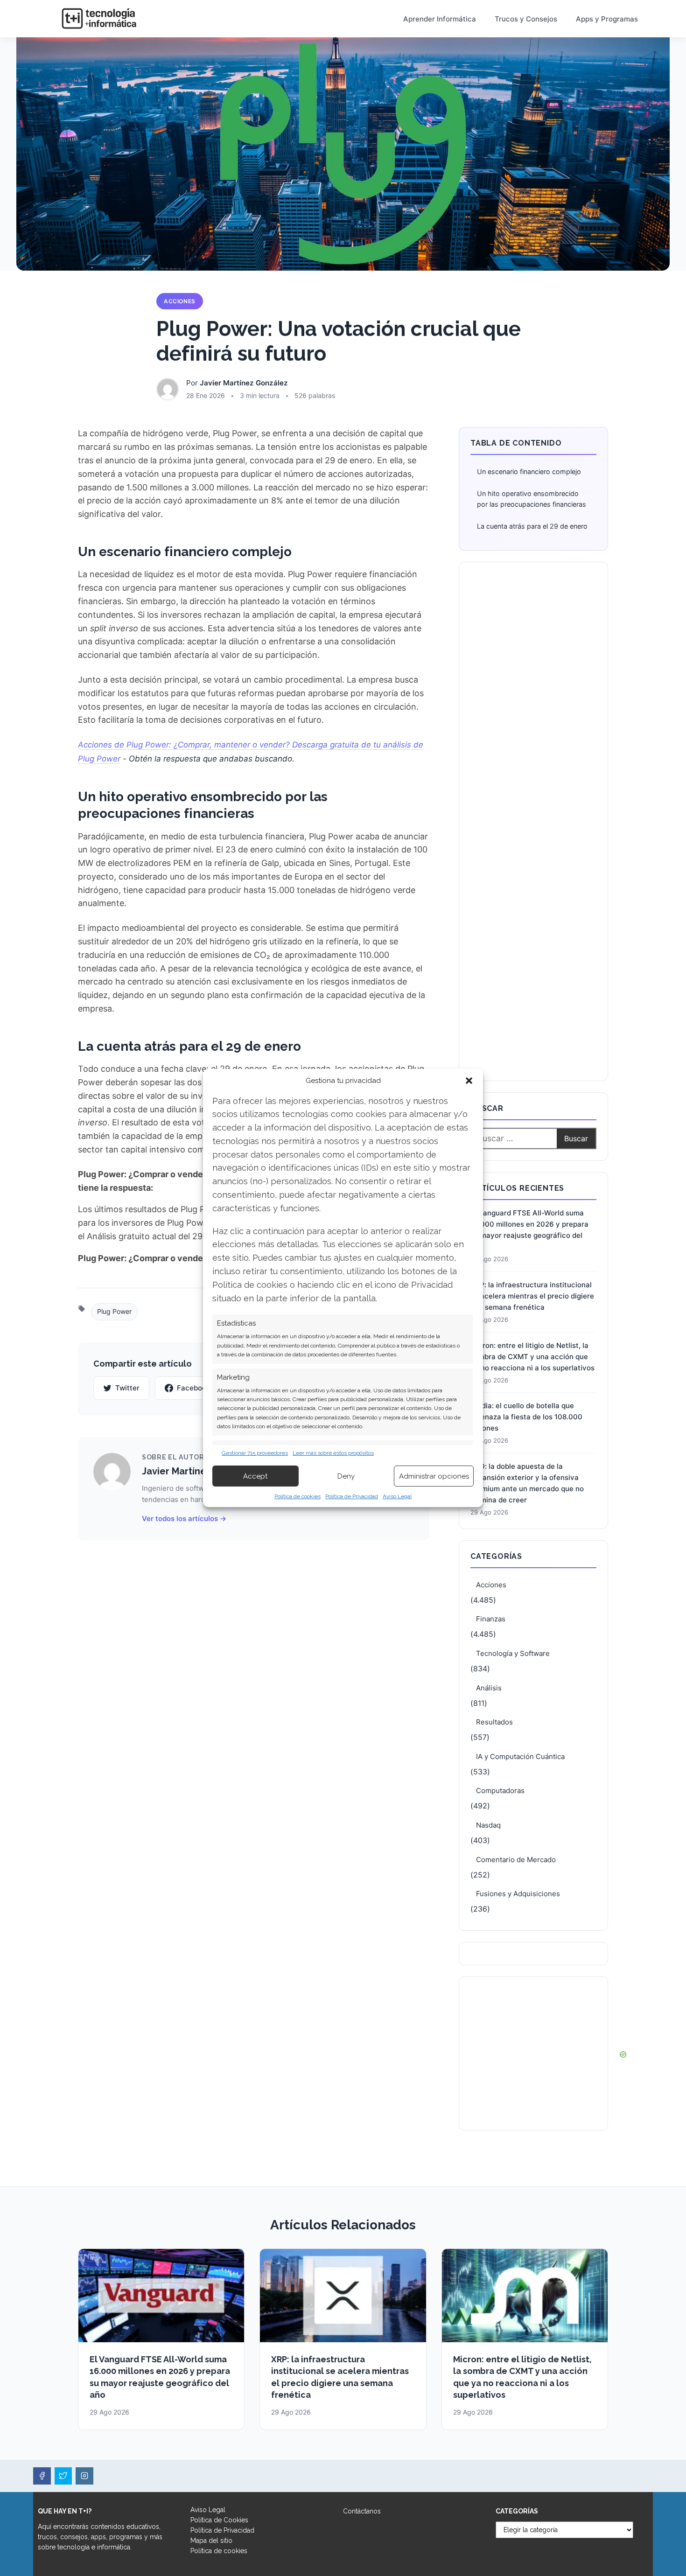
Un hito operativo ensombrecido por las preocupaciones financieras (532, 499)
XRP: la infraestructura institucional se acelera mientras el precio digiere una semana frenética (532, 1296)
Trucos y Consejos (526, 19)
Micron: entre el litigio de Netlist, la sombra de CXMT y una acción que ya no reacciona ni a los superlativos (532, 1357)
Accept (255, 1476)
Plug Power (114, 1311)
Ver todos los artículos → (184, 1518)
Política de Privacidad (352, 1496)
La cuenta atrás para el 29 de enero (532, 526)
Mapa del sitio (211, 2541)
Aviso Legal (397, 1496)
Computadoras (500, 1791)
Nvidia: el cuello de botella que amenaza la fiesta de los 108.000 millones (526, 1417)
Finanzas (491, 1619)
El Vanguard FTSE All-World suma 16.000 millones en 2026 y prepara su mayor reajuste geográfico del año (529, 1230)
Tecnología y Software (513, 1653)
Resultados (494, 1722)
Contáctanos (362, 2511)
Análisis (489, 1688)
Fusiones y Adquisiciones (518, 1894)
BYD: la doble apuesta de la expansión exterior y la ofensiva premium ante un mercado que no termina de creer (527, 1483)
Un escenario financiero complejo (529, 471)
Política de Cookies (219, 2520)
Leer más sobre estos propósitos (333, 1453)
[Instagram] (84, 2476)
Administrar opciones (434, 1476)
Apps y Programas (607, 19)
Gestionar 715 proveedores (255, 1453)
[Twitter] (63, 2476)
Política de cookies (297, 1496)
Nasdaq (488, 1825)
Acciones (180, 301)
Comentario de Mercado (516, 1860)
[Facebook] (42, 2476)
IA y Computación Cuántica (520, 1756)
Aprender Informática (440, 19)
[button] (469, 1081)
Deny (346, 1476)
